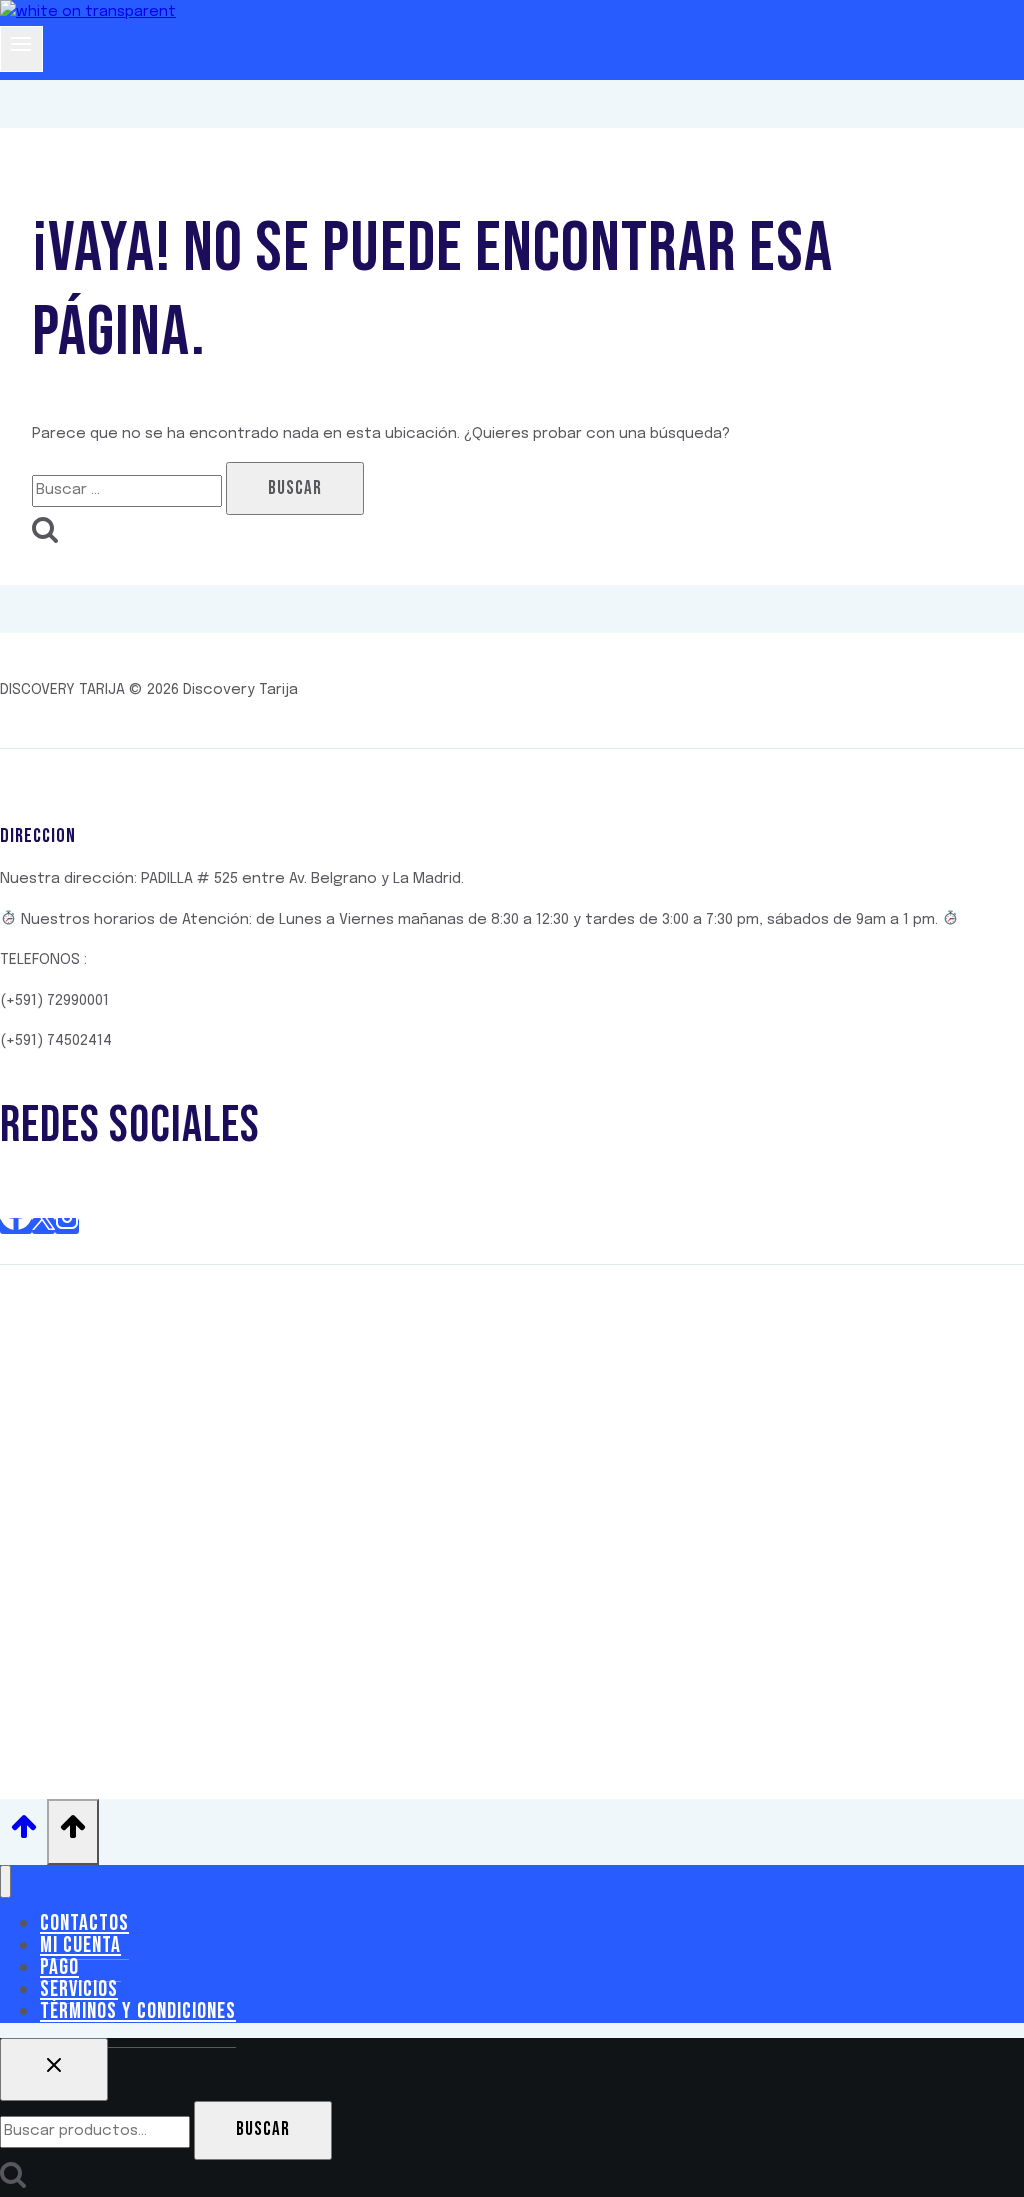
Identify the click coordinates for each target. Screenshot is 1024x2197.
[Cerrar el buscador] (54, 2070)
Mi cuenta (80, 1945)
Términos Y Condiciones (138, 2011)
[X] (43, 1226)
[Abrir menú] (21, 49)
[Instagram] (67, 1226)
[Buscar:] (129, 490)
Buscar (263, 2129)
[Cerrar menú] (5, 1881)
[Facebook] (16, 1226)
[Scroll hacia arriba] (23, 1832)
